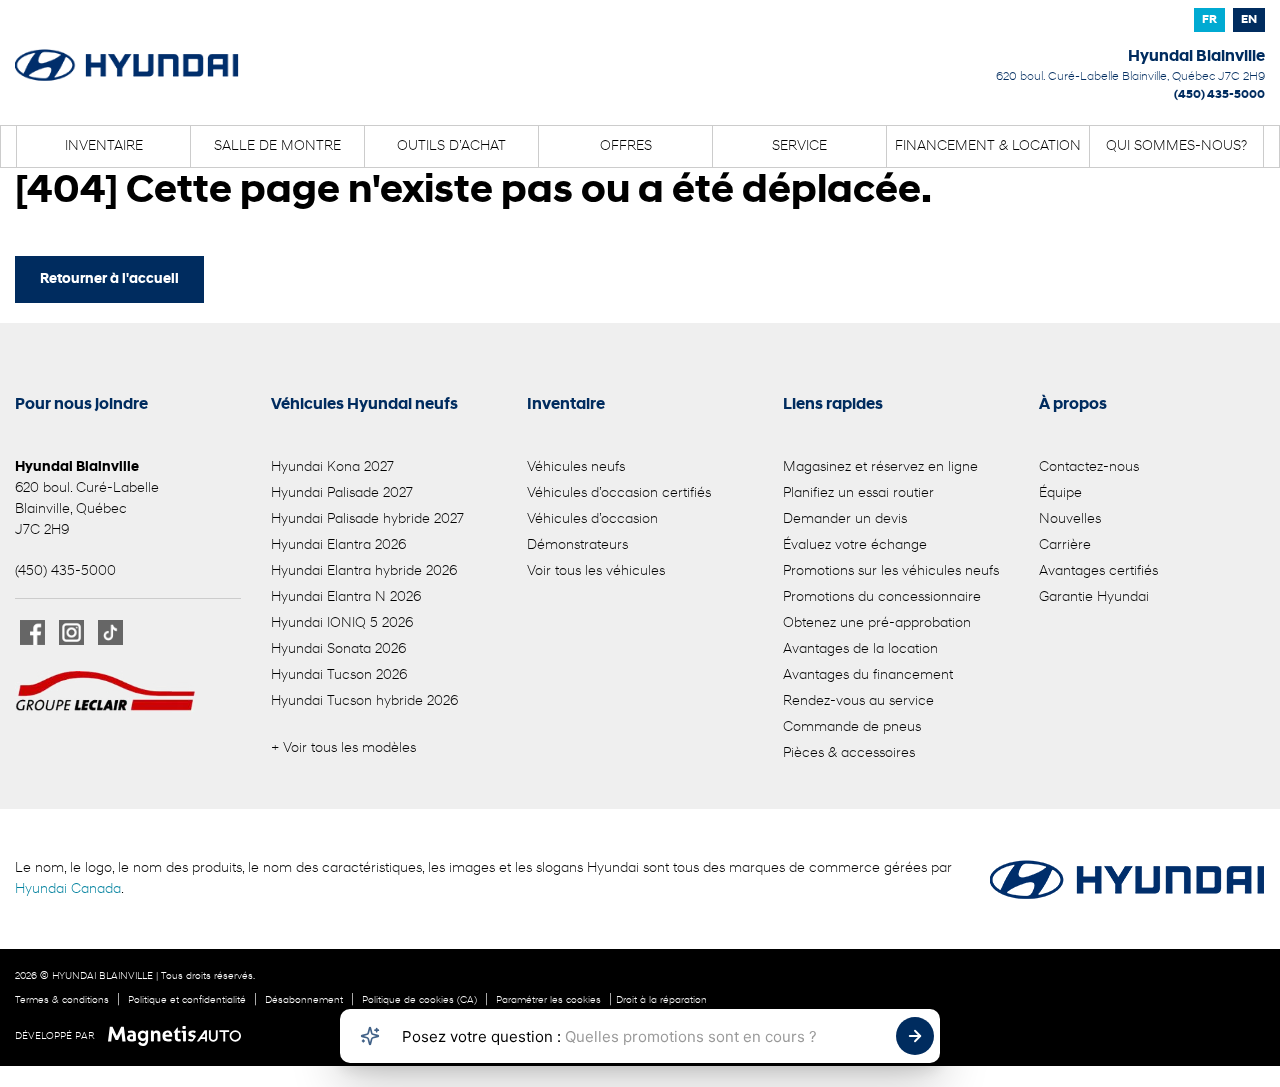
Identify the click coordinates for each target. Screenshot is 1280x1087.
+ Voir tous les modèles (343, 748)
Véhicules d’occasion (592, 519)
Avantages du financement (868, 675)
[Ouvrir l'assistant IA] (370, 1036)
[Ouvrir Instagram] (71, 632)
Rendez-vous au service (858, 701)
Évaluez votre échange (855, 545)
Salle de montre (277, 146)
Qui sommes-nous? (1176, 146)
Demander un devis (845, 519)
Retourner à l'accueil (109, 279)
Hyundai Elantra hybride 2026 (364, 571)
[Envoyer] (915, 1036)
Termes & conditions (62, 1000)
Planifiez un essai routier (858, 493)
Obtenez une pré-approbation (877, 623)
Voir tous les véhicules (596, 571)
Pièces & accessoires (849, 753)
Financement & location (988, 146)
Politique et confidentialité (187, 1000)
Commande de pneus (852, 727)
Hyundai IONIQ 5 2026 (342, 623)
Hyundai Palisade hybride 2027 (367, 519)
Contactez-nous (1089, 467)
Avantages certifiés (1098, 571)
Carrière (1065, 545)
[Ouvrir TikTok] (110, 632)
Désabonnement (304, 1000)
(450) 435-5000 (1219, 95)
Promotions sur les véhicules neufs (891, 571)
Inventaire (104, 146)
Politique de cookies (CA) (419, 1000)
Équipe (1060, 493)
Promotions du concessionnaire (882, 597)
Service (799, 146)
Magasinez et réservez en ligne (880, 467)
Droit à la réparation (661, 1000)
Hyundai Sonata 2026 (338, 649)
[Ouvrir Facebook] (32, 632)
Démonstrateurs (577, 545)
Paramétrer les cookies (548, 1000)
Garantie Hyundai (1094, 597)
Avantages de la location (860, 649)
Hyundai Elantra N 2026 (346, 597)
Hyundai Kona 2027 (332, 467)
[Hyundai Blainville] (127, 52)
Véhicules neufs (576, 467)
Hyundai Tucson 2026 (339, 675)
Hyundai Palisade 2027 (342, 493)
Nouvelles (1070, 519)
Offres (626, 146)
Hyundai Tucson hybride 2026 (364, 701)
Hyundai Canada (68, 889)
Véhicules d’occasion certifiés (619, 493)
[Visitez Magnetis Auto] (179, 1036)
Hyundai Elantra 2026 (338, 545)
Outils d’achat (451, 146)
